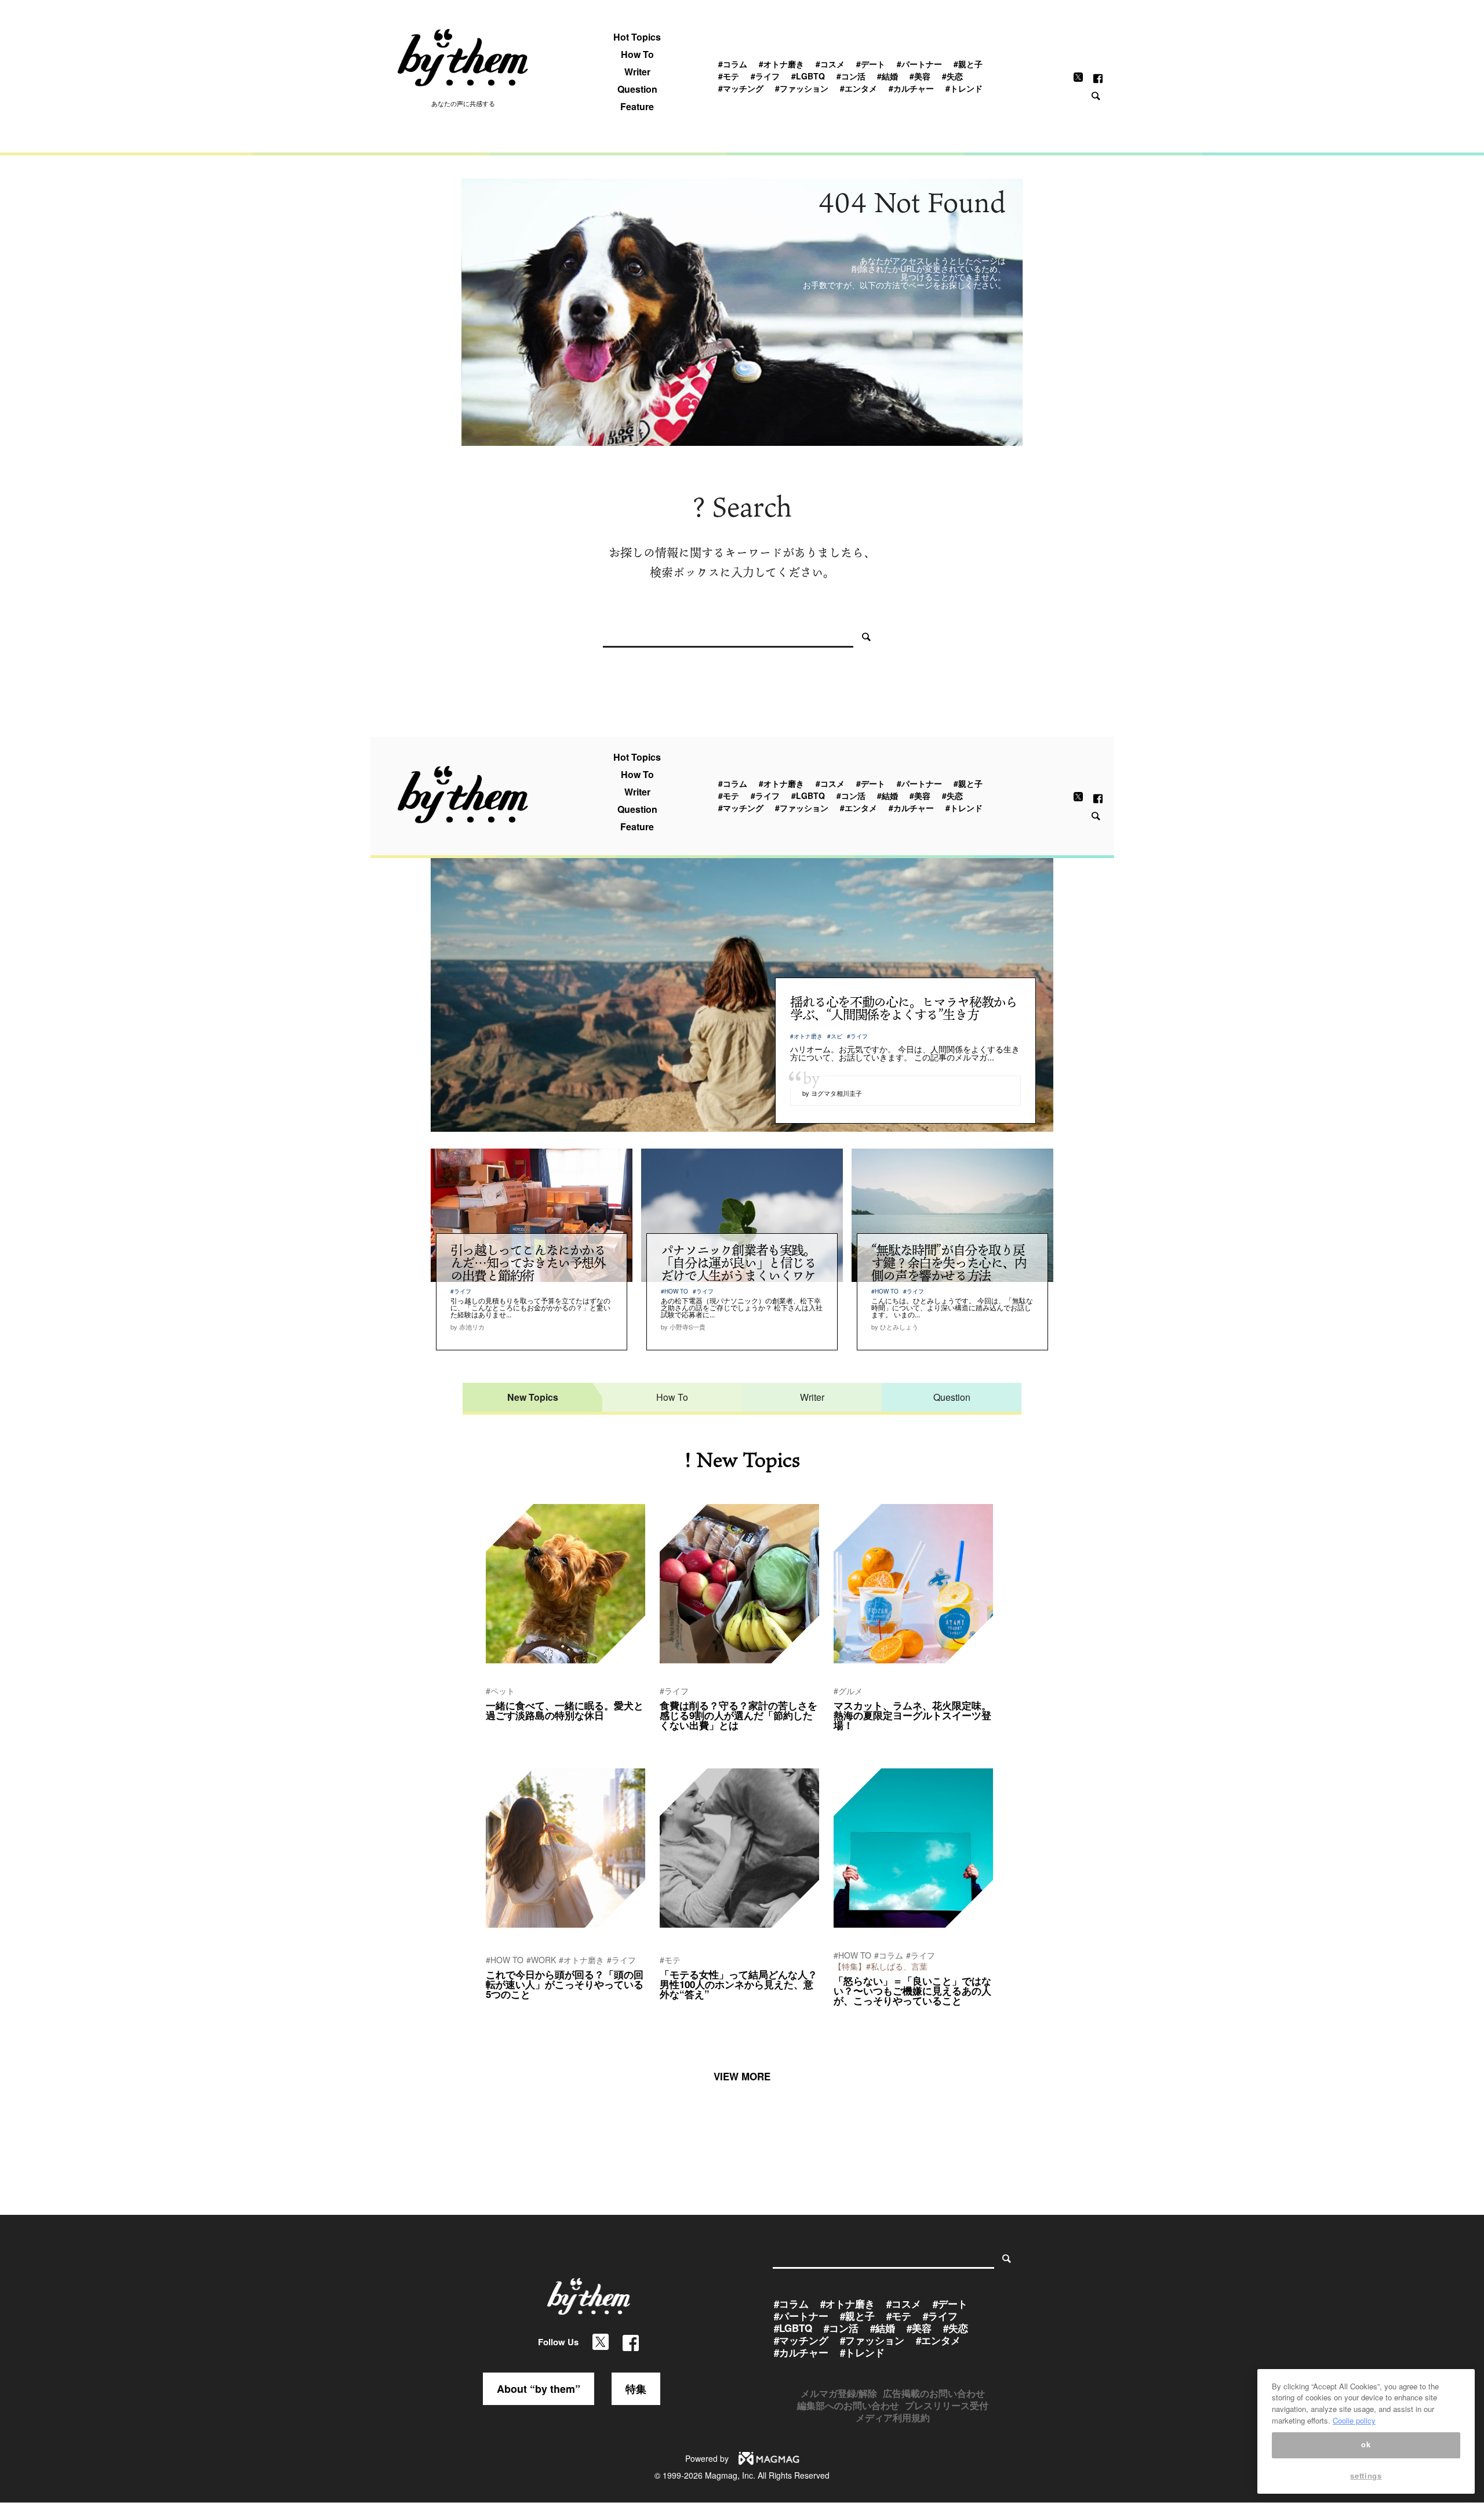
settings (1366, 2475)
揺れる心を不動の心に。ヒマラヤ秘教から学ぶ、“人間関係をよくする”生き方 (903, 1008)
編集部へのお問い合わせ (848, 2405)
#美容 (920, 76)
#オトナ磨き (781, 64)
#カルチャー (911, 88)
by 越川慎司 (504, 2010)
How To (637, 55)
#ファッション (802, 88)
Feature (637, 107)
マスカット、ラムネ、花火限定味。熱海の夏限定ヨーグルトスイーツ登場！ (912, 1715)
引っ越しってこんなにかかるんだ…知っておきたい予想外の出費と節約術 (528, 1263)
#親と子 (968, 64)
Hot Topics (637, 37)
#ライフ (765, 76)
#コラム (733, 64)
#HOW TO (674, 1291)
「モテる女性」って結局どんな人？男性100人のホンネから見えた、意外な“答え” (739, 1984)
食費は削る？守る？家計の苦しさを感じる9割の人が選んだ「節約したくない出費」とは (739, 1715)
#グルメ (848, 1691)
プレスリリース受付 (947, 2405)
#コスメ (830, 64)
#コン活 (851, 76)
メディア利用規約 (893, 2417)
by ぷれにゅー (508, 1731)
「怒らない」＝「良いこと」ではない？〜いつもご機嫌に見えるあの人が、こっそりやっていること (912, 1990)
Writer (637, 72)
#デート (871, 64)
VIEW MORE (742, 2076)
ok (1366, 2445)
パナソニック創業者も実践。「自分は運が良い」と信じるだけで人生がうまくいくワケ (739, 1263)
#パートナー (919, 64)
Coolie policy (1354, 2420)
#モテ (729, 76)
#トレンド (964, 88)
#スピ (835, 1036)
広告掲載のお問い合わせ (934, 2393)
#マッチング (741, 88)
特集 (636, 2389)
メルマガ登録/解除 (839, 2393)
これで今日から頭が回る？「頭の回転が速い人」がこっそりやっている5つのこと (565, 1984)
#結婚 (888, 76)
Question (637, 89)
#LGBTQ (808, 76)
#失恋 (952, 76)
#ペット (500, 1691)
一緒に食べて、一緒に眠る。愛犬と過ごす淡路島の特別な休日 (565, 1710)
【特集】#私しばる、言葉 (881, 1966)
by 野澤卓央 (852, 2016)
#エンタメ (859, 88)
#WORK (541, 1960)
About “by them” (539, 2389)
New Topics (533, 1397)
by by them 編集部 (688, 1741)
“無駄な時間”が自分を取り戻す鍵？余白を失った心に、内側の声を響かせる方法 (949, 1263)
